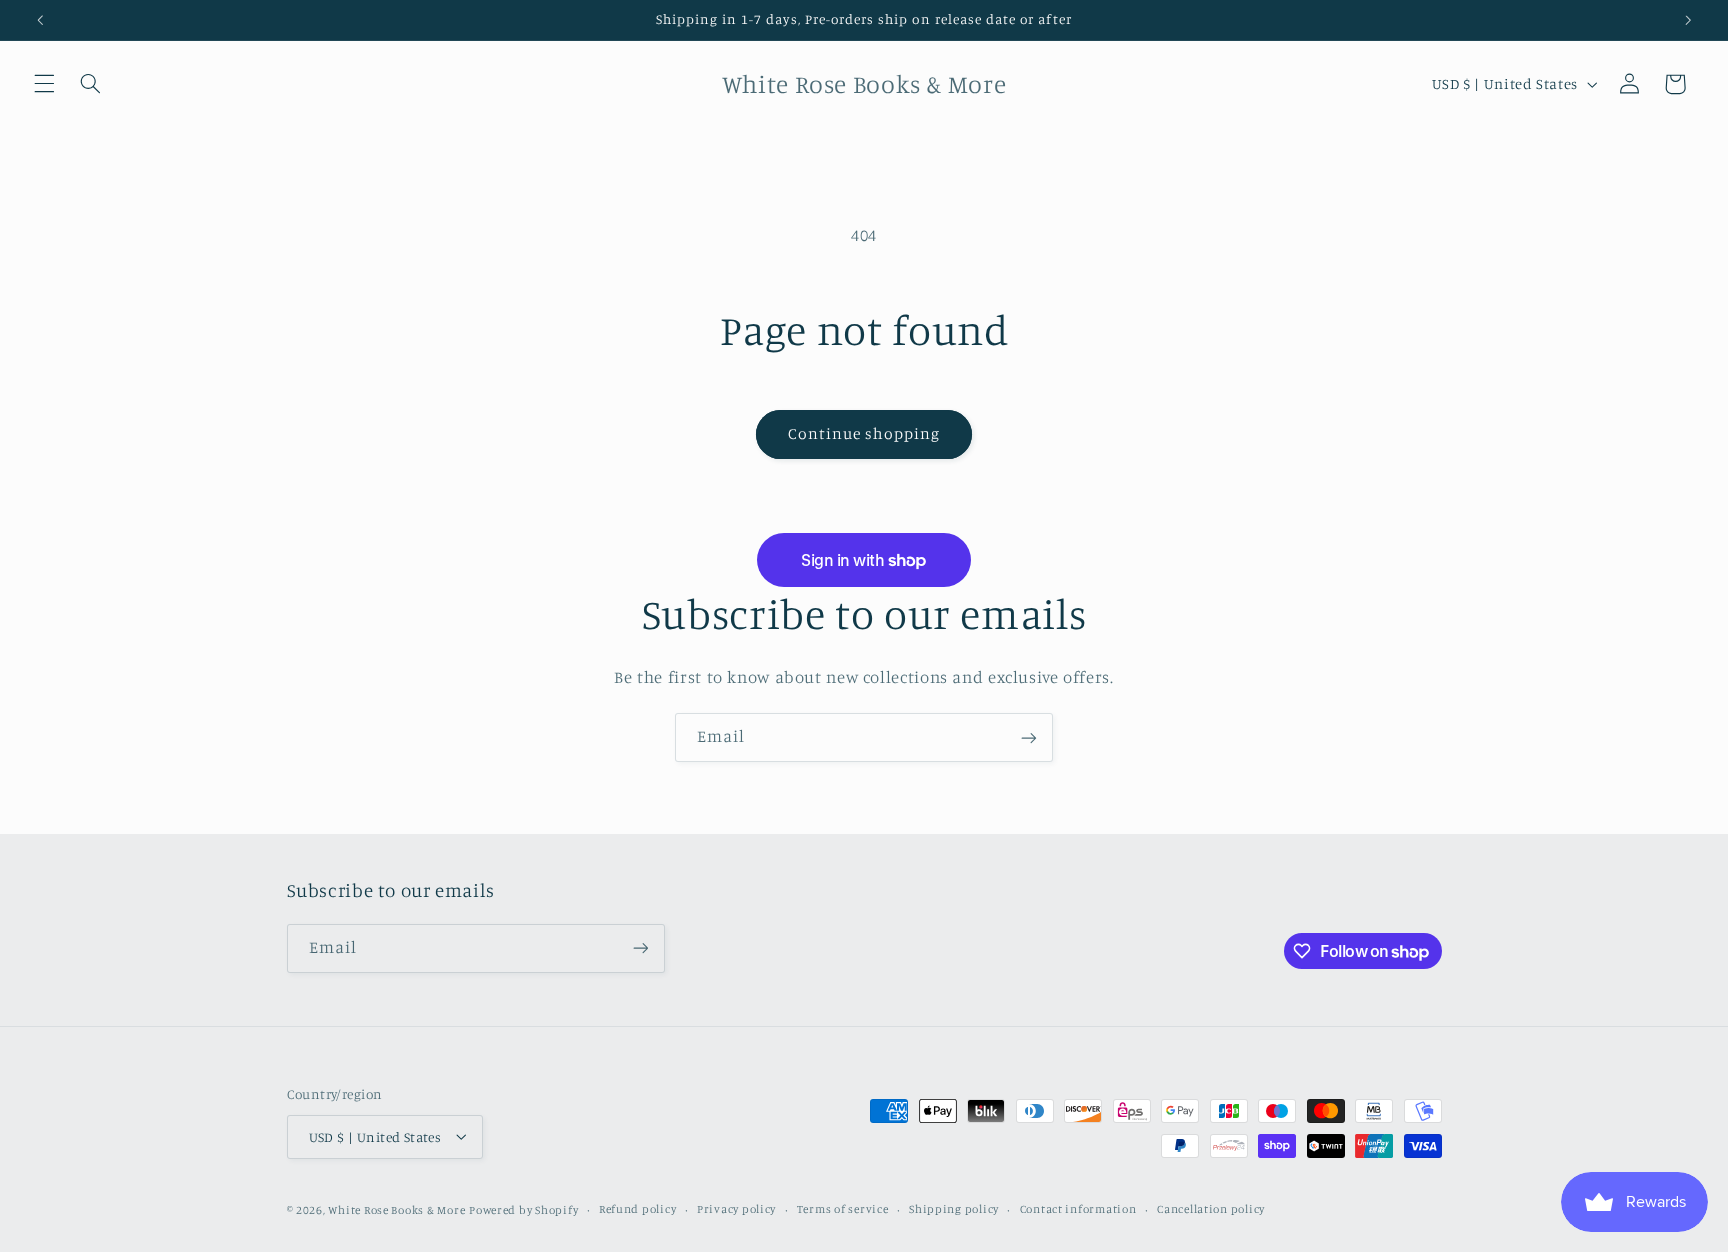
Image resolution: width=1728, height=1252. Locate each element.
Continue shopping (864, 433)
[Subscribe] (1029, 737)
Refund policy (638, 1209)
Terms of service (843, 1209)
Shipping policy (954, 1209)
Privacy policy (736, 1209)
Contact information (1078, 1209)
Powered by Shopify (523, 1209)
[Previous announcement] (40, 20)
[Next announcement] (1688, 20)
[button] (44, 84)
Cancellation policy (1211, 1209)
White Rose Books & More (396, 1209)
